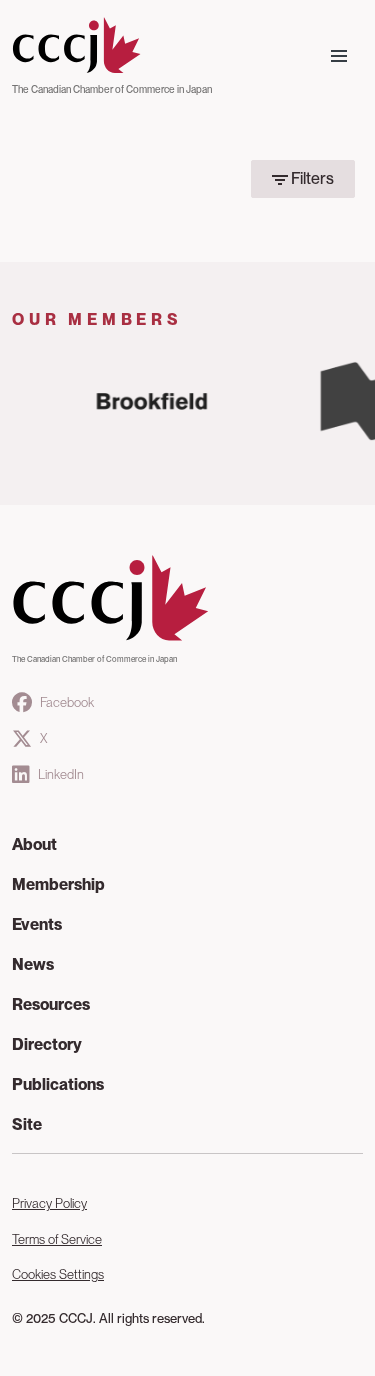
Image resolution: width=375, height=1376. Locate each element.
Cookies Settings (58, 1274)
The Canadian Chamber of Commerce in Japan (112, 89)
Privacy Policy (49, 1203)
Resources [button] (51, 1004)
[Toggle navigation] (339, 56)
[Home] (112, 46)
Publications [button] (58, 1084)
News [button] (33, 964)
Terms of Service (57, 1239)
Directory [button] (47, 1044)
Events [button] (37, 924)
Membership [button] (58, 884)
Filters (311, 178)
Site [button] (27, 1124)
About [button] (34, 844)
